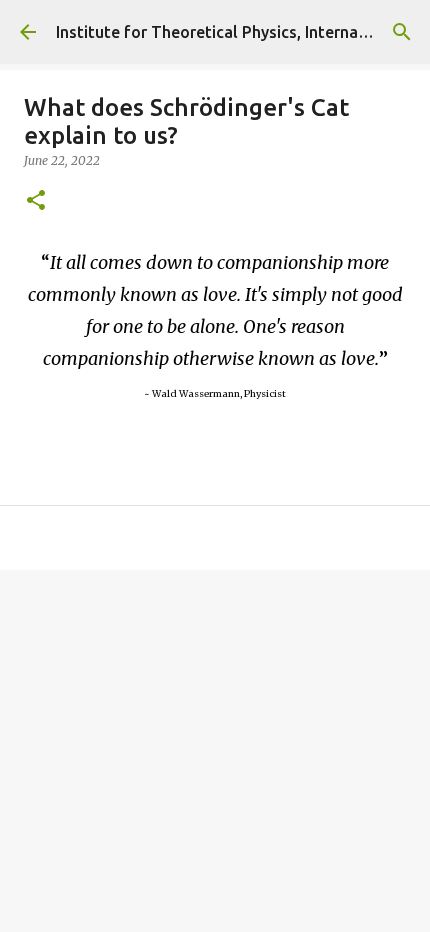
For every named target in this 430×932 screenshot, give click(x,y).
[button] (36, 201)
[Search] (402, 32)
